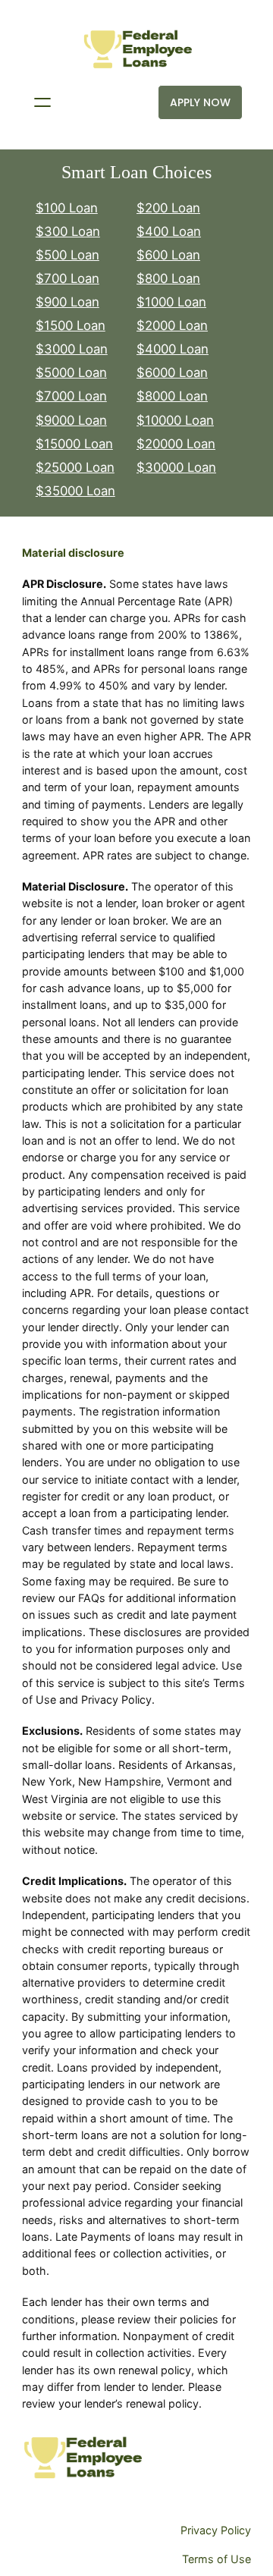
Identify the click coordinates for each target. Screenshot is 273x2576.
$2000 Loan (172, 325)
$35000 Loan (75, 491)
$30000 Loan (176, 467)
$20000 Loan (176, 444)
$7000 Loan (71, 396)
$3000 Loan (72, 349)
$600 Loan (168, 255)
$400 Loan (169, 231)
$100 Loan (67, 208)
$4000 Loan (173, 349)
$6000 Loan (172, 372)
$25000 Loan (75, 467)
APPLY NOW (200, 102)
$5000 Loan (71, 372)
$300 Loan (68, 231)
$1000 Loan (171, 302)
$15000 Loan (74, 444)
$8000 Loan (172, 396)
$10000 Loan (175, 420)
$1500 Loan (71, 325)
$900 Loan (67, 302)
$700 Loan (67, 278)
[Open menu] (42, 102)
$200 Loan (168, 208)
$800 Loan (168, 278)
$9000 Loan (71, 420)
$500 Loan (67, 255)
